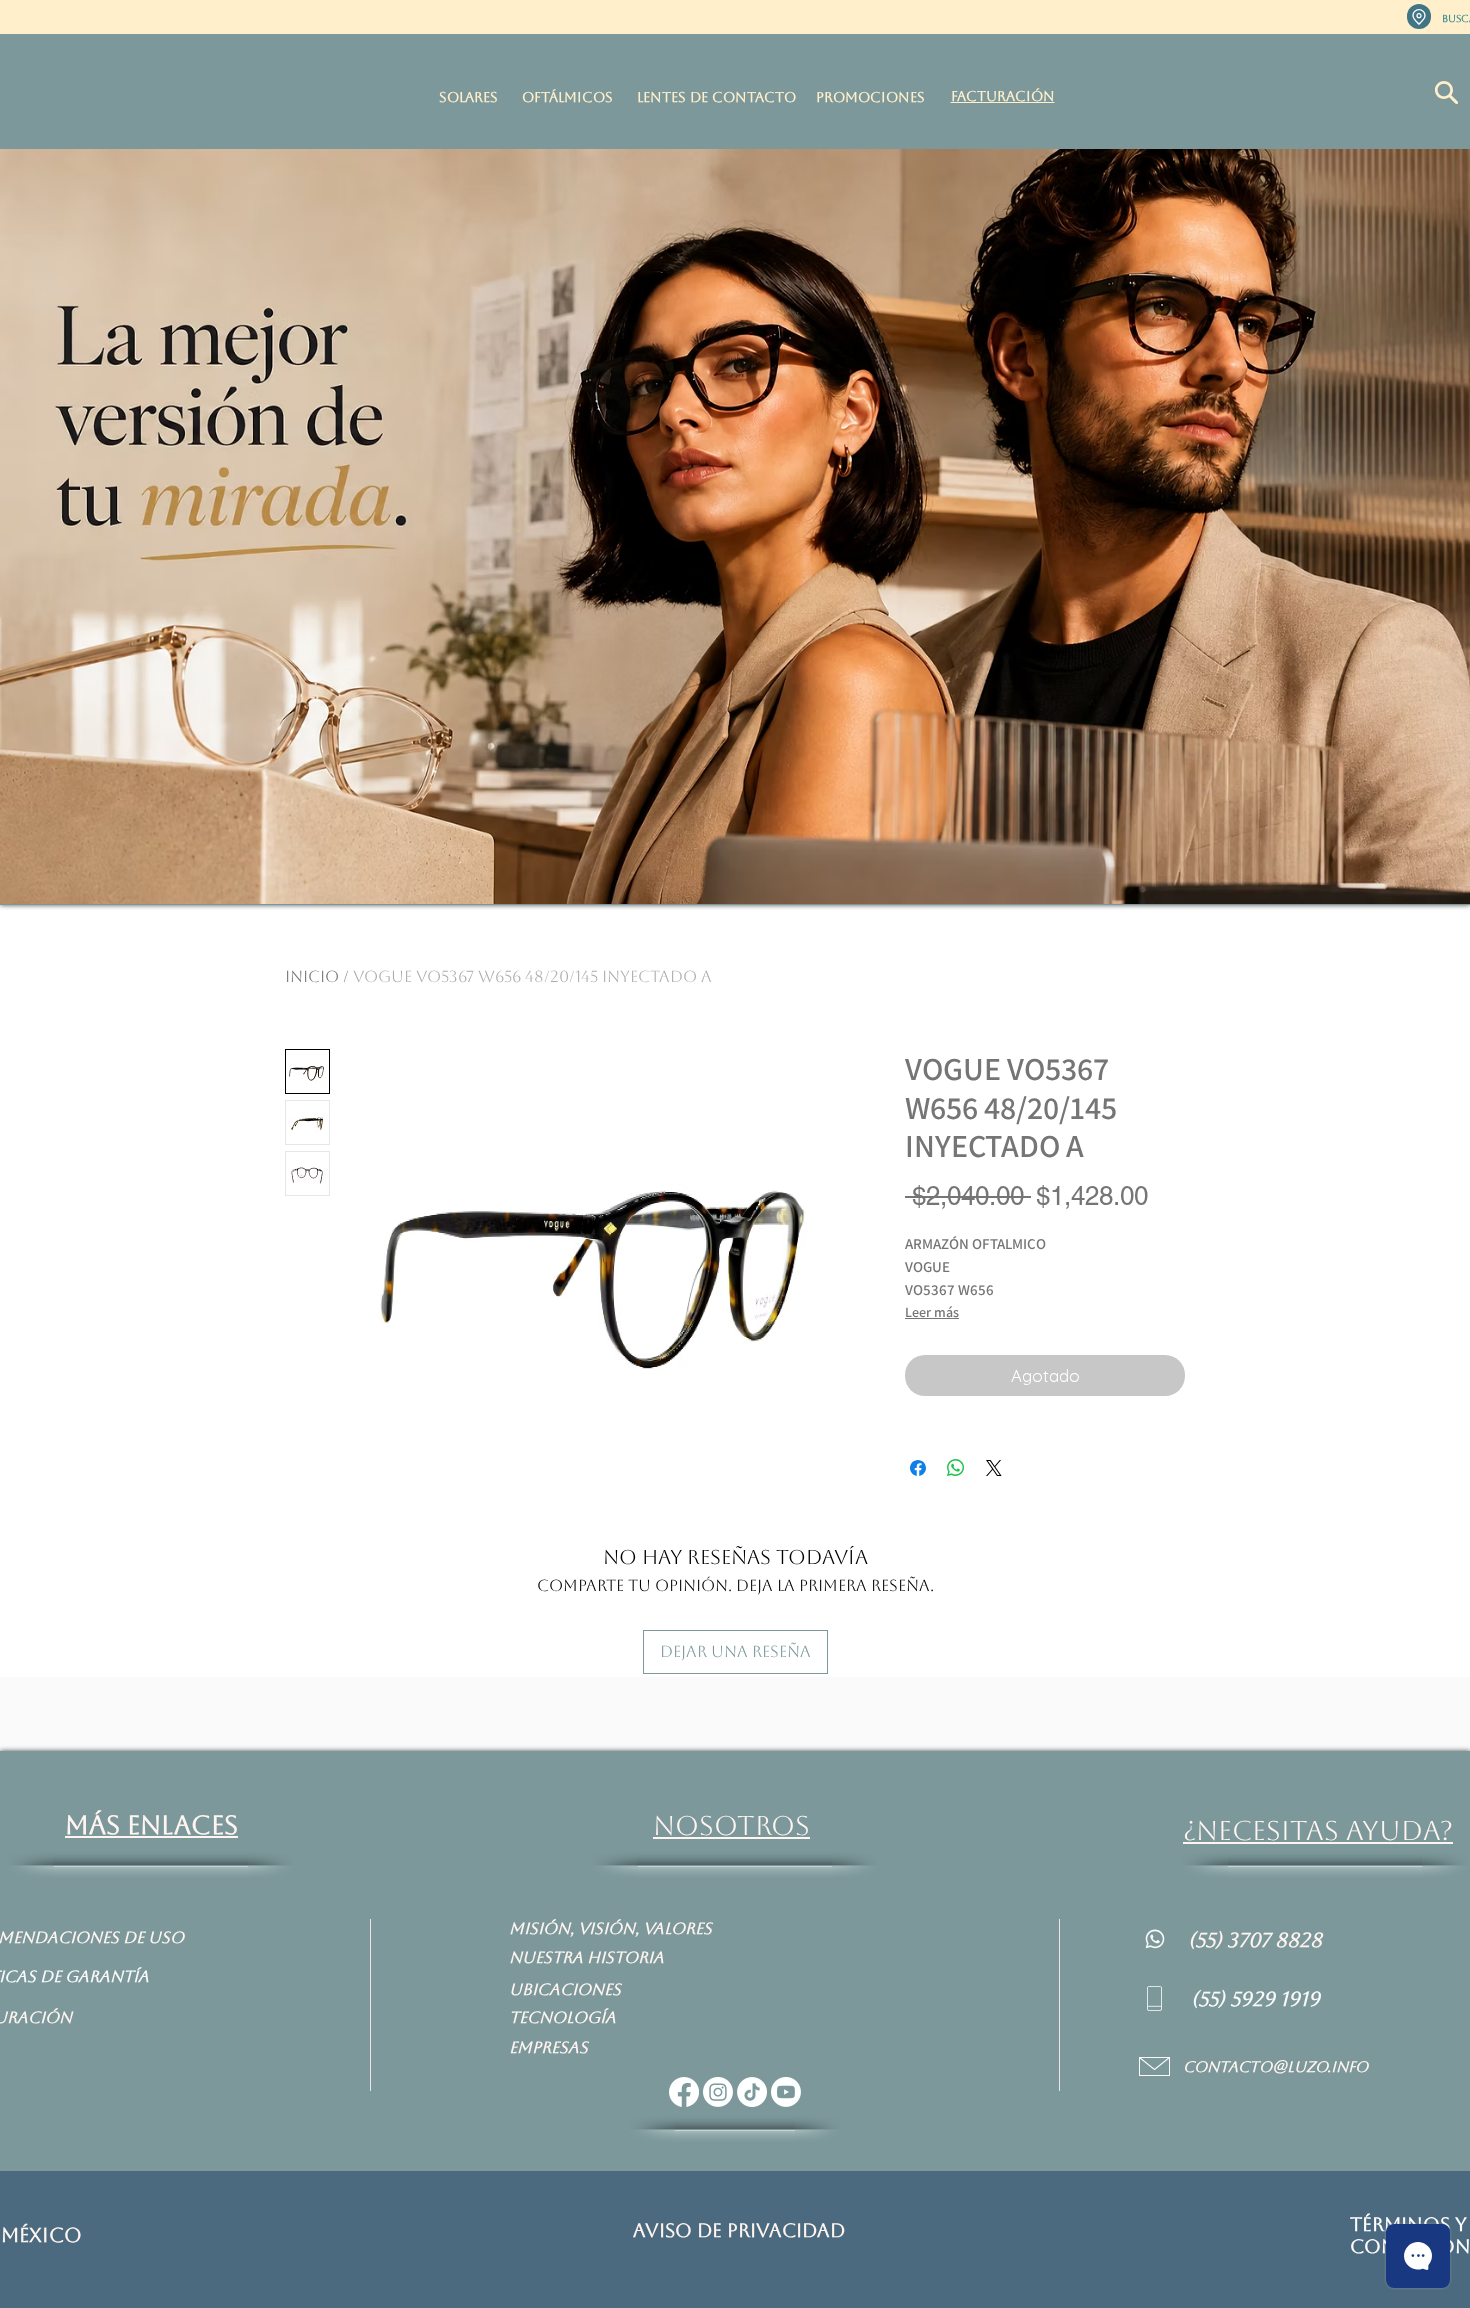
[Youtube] (786, 2092)
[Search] (1446, 92)
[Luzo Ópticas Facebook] (684, 2092)
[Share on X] (994, 1468)
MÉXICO (41, 2235)
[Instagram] (718, 2092)
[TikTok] (752, 2092)
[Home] (1155, 1938)
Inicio (312, 976)
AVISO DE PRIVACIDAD (739, 2230)
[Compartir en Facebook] (918, 1468)
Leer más (932, 1312)
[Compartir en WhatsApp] (956, 1468)
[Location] (1419, 16)
